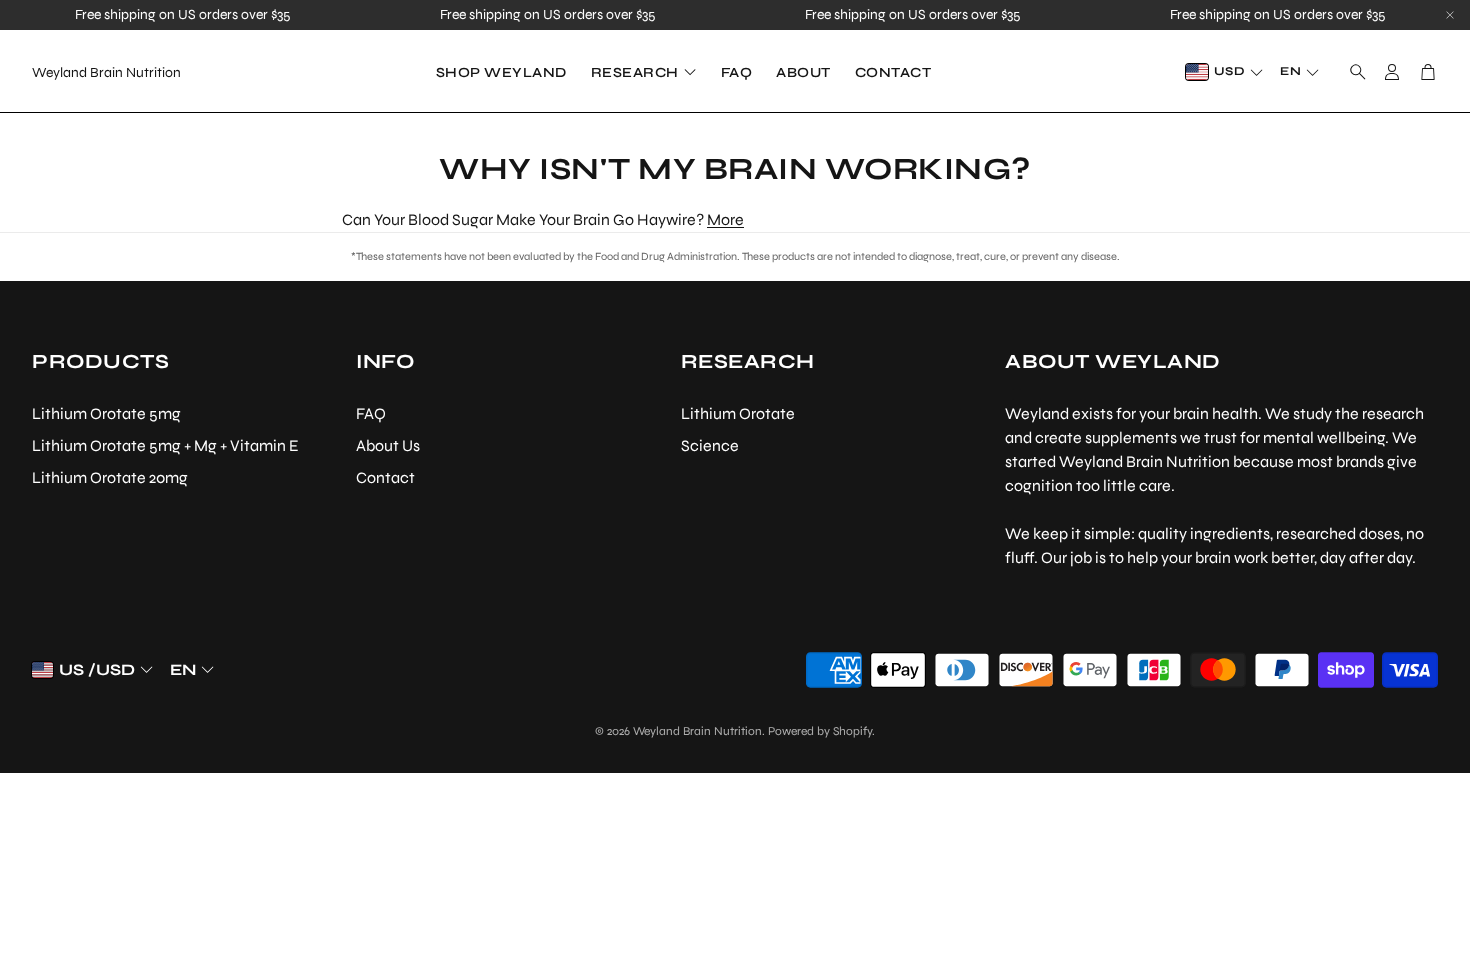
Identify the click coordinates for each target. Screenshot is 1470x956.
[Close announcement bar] (1450, 15)
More (725, 219)
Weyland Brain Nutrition (106, 72)
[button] (1352, 72)
